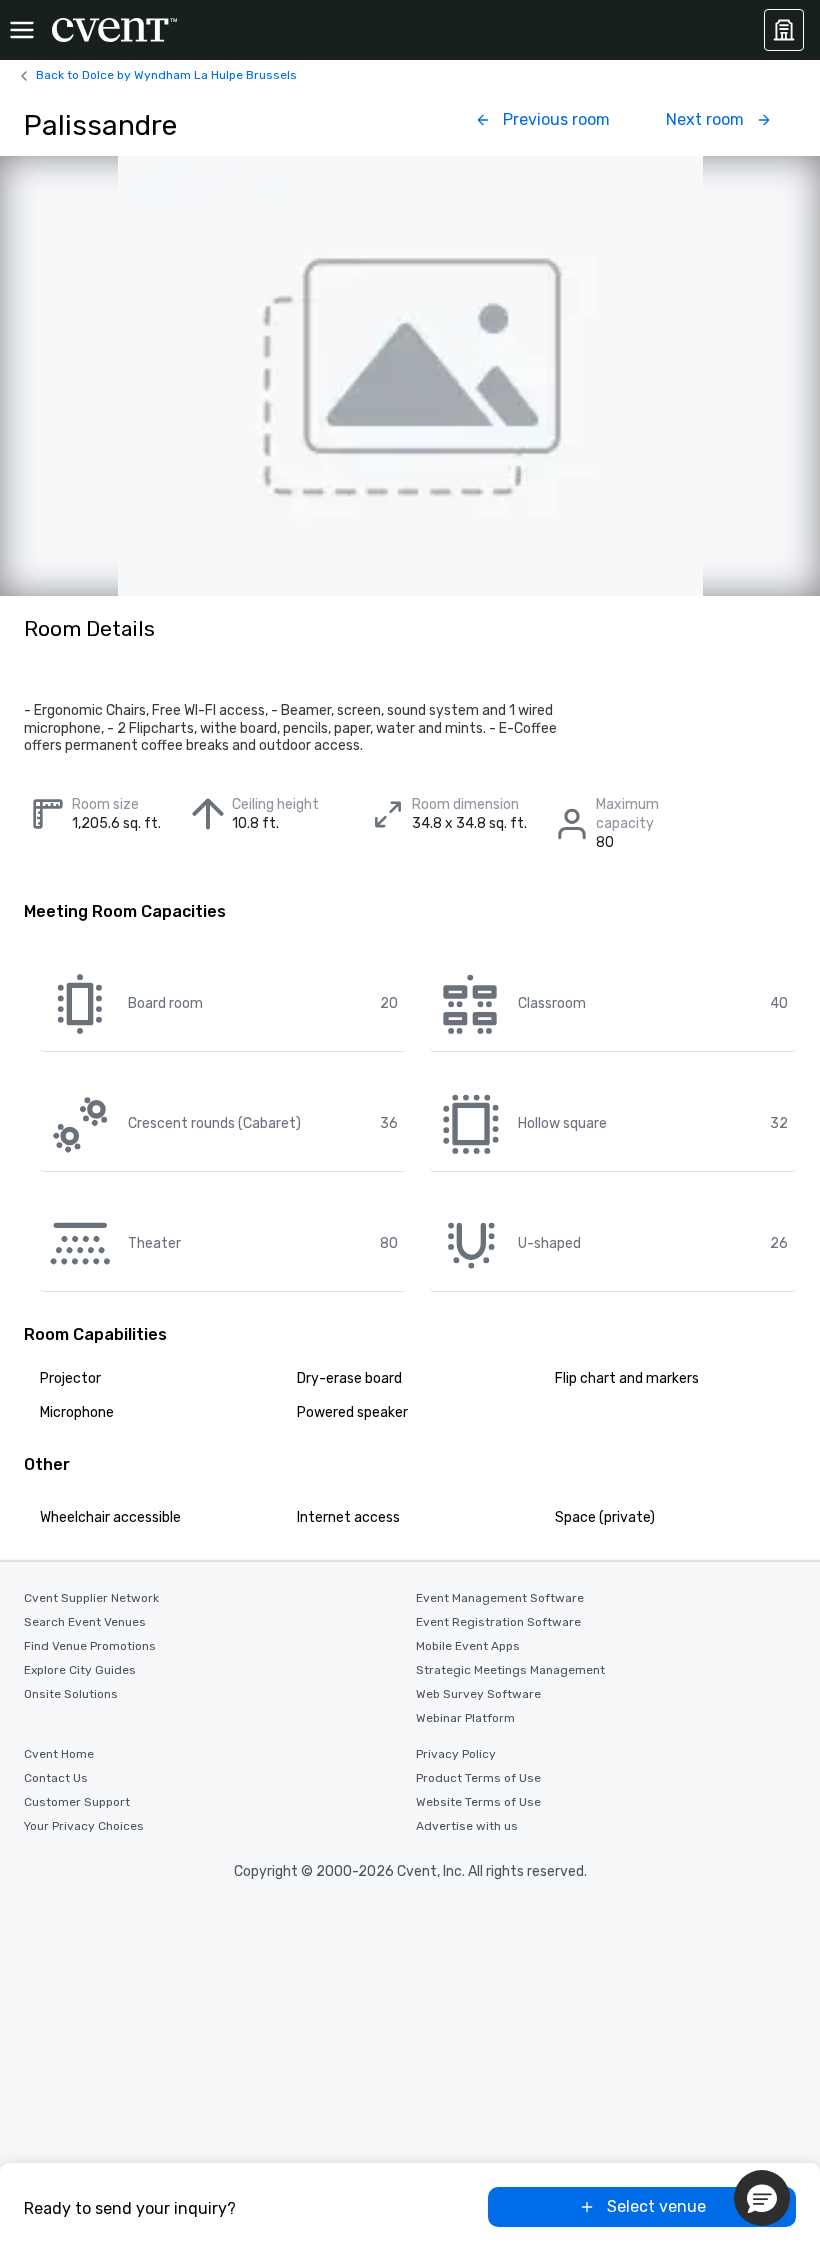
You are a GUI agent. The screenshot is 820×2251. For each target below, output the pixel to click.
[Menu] (22, 30)
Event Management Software (500, 1598)
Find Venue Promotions (90, 1646)
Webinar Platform (465, 1718)
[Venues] (784, 30)
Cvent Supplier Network (91, 1598)
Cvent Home (59, 1754)
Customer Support (77, 1802)
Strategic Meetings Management (510, 1670)
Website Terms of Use (478, 1802)
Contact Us (56, 1778)
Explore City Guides (80, 1670)
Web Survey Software (478, 1694)
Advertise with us (467, 1826)
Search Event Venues (85, 1622)
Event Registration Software (498, 1622)
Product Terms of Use (478, 1778)
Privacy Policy (456, 1754)
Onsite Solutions (71, 1694)
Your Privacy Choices (84, 1826)
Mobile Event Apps (468, 1646)
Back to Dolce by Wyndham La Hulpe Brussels (166, 75)
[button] (762, 2198)
